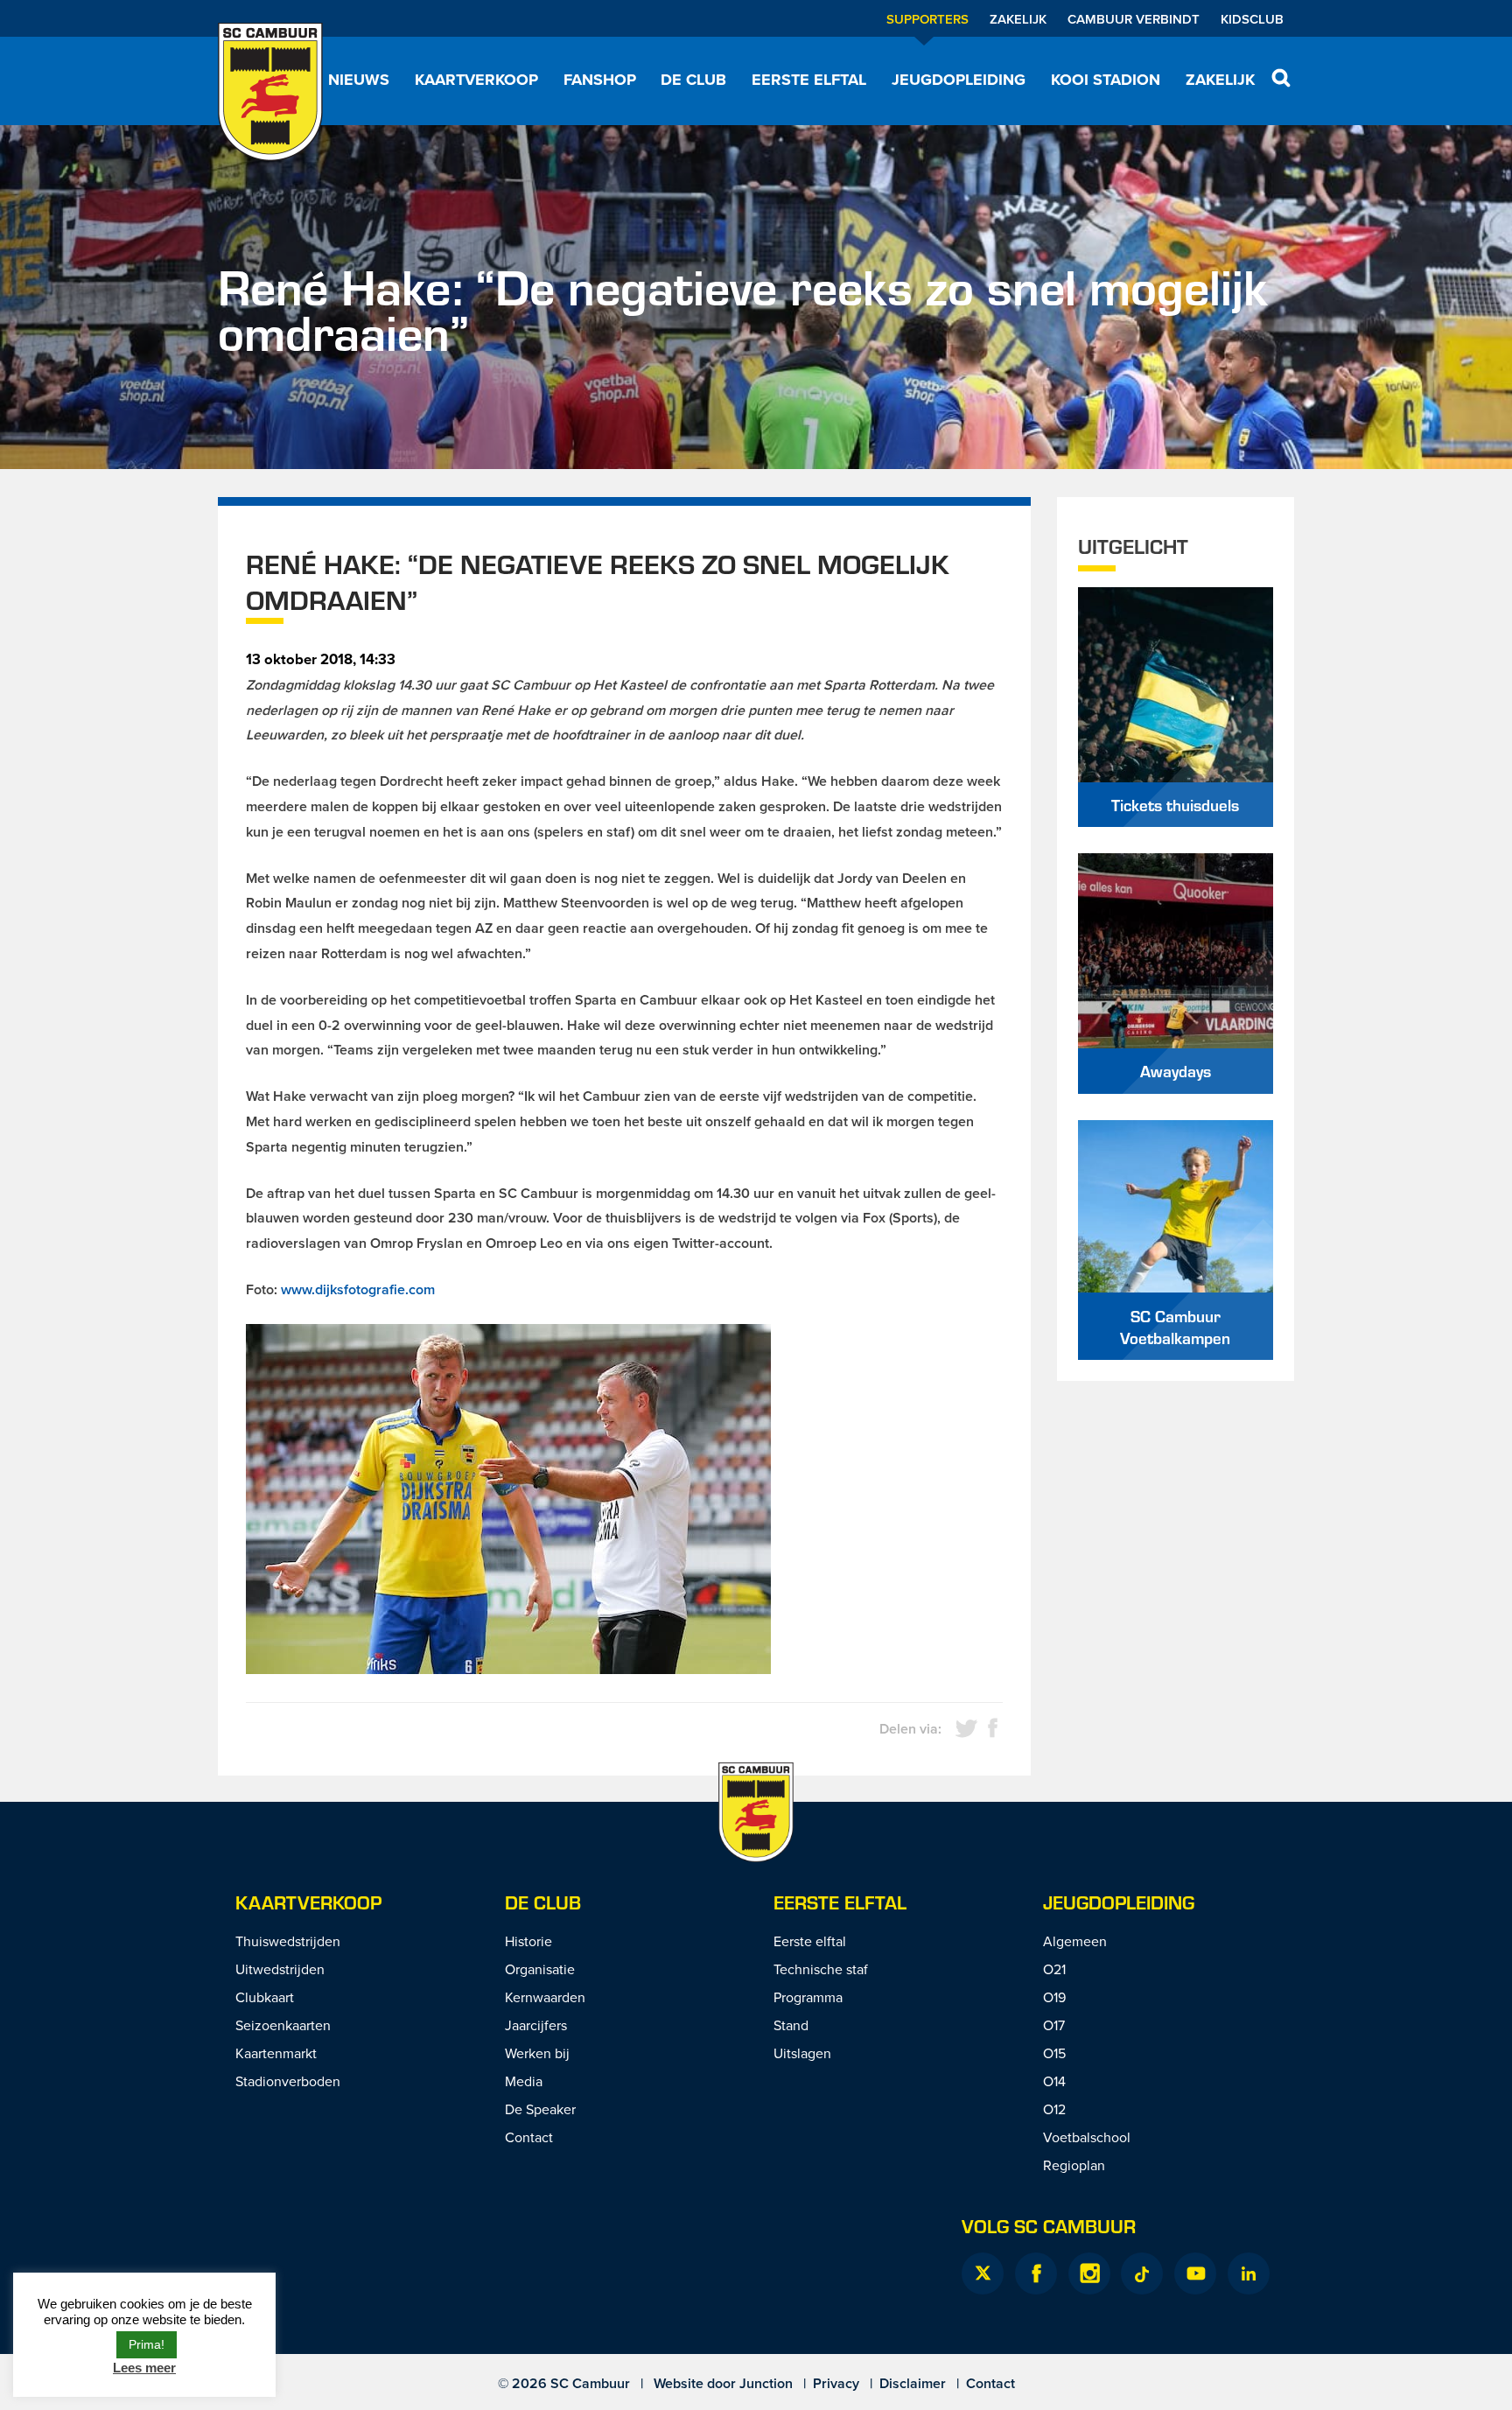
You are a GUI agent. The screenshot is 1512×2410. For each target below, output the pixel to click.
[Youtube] (1195, 2273)
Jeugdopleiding (959, 80)
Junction (766, 2383)
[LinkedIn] (1249, 2273)
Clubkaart (265, 1997)
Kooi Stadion (1106, 80)
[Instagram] (1089, 2273)
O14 (1054, 2081)
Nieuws (359, 80)
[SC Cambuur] (270, 92)
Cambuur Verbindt (1134, 19)
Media (524, 2081)
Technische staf (821, 1969)
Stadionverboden (288, 2081)
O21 (1054, 1969)
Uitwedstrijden (280, 1969)
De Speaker (540, 2109)
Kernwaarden (545, 1997)
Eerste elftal (809, 80)
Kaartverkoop (476, 80)
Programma (808, 1997)
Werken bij (537, 2053)
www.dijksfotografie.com (358, 1289)
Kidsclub (1252, 19)
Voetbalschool (1087, 2137)
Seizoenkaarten (283, 2025)
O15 (1054, 2053)
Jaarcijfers (536, 2025)
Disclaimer (913, 2383)
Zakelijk (1018, 19)
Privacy (836, 2383)
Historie (528, 1941)
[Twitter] (983, 2273)
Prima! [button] (147, 2344)
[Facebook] (1036, 2273)
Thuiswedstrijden (288, 1941)
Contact (529, 2137)
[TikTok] (1142, 2273)
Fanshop (600, 80)
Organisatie (540, 1969)
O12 (1054, 2109)
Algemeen (1075, 1941)
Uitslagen (802, 2053)
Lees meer (144, 2368)
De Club (693, 80)
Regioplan (1074, 2165)
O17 (1054, 2025)
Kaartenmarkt (276, 2053)
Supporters (927, 19)
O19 (1054, 1997)
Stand (791, 2025)
